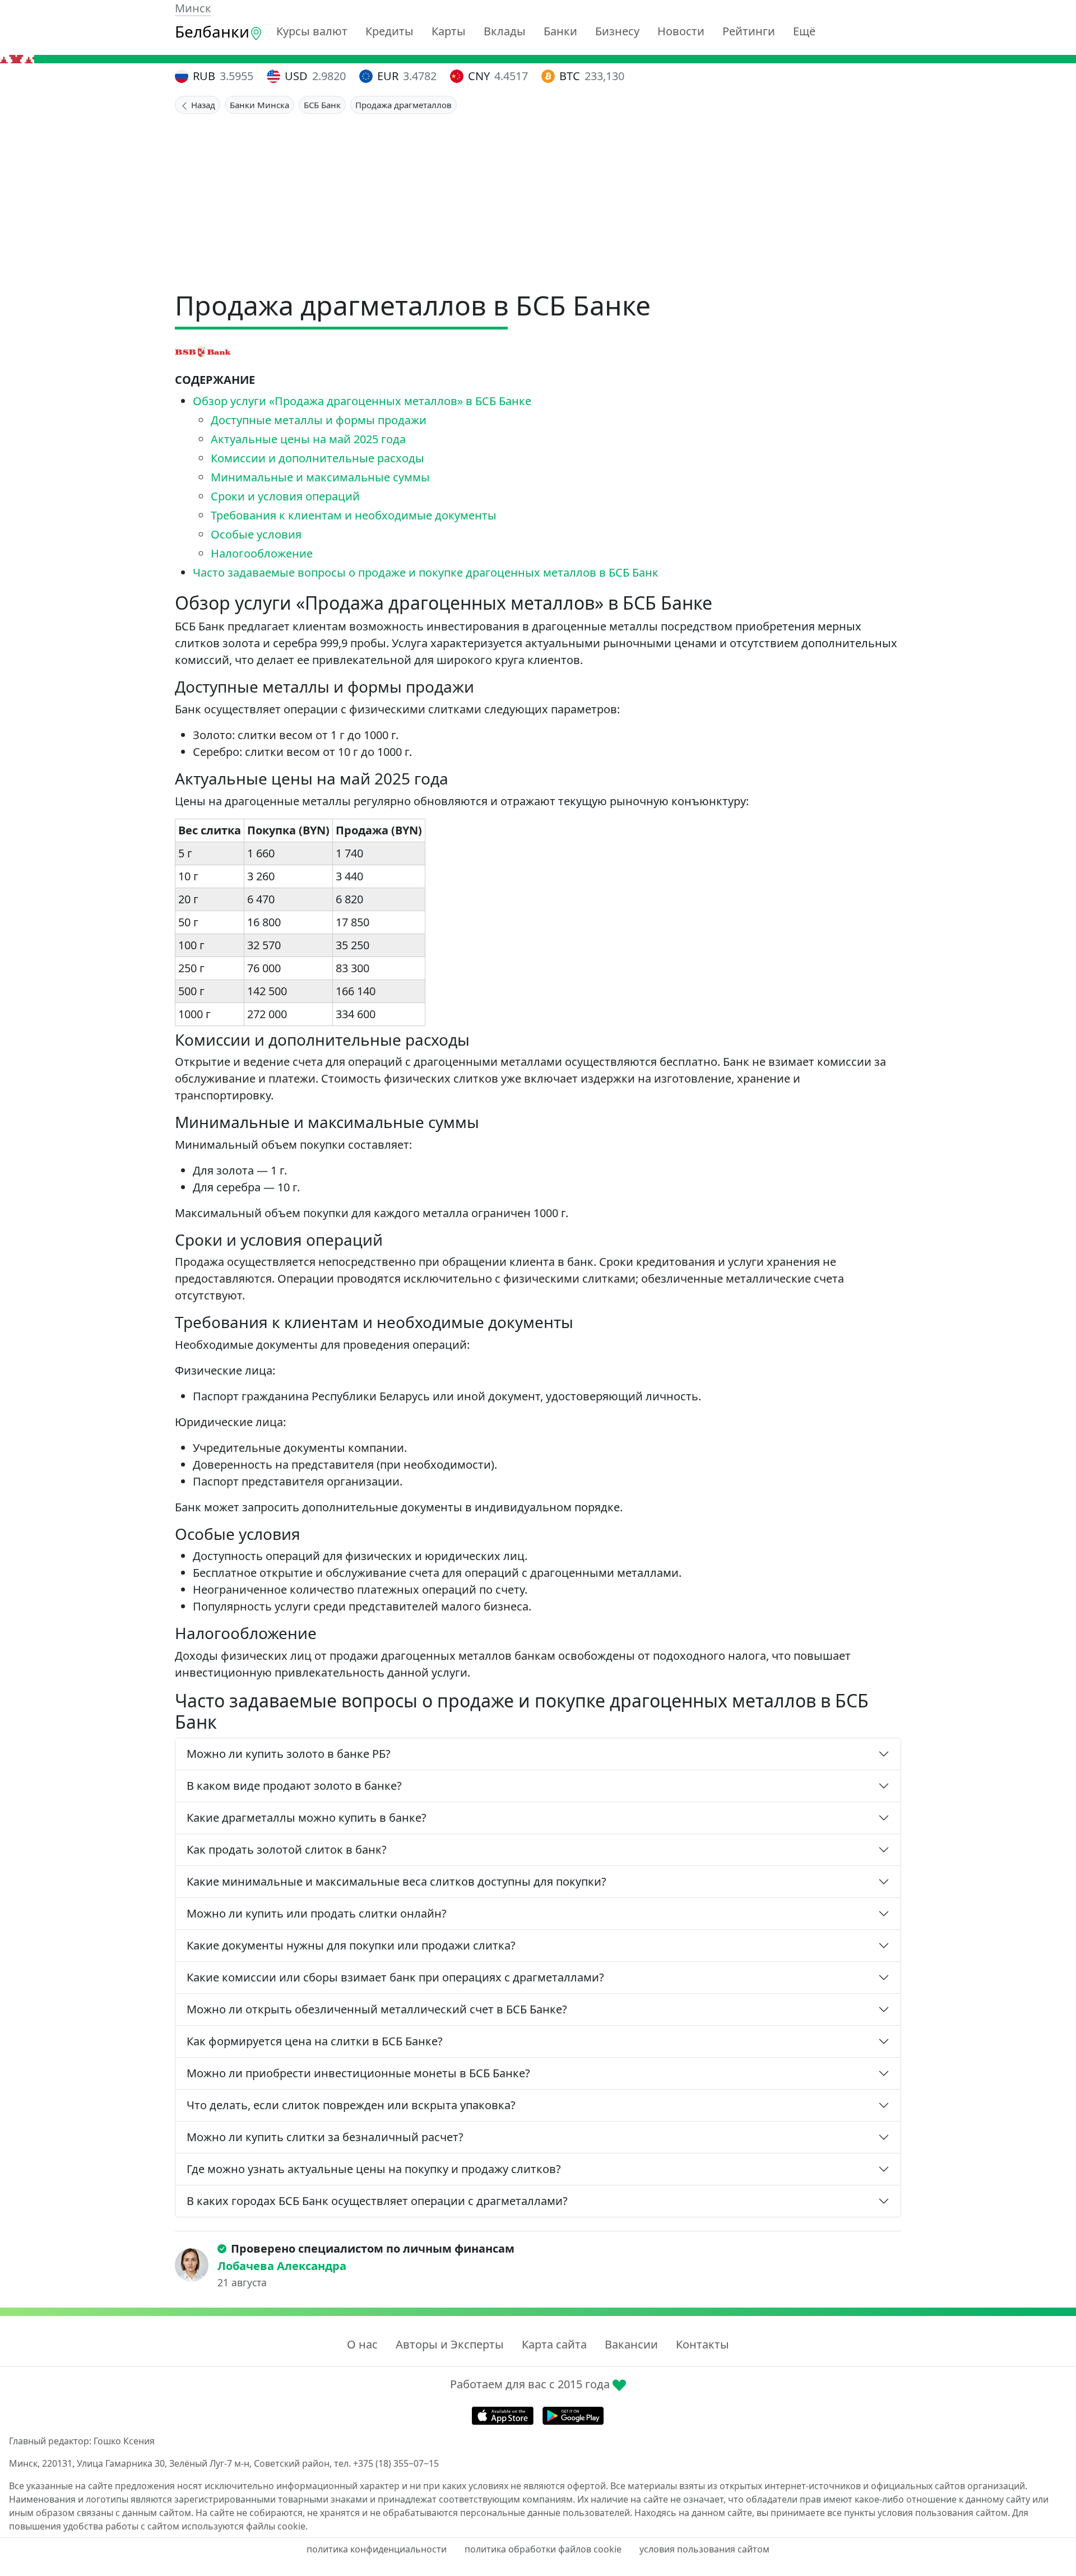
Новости (681, 31)
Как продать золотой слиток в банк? (287, 1849)
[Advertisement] (538, 198)
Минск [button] (193, 8)
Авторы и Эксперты (450, 2344)
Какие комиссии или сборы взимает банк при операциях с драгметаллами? (395, 1977)
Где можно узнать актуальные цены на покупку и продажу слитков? (374, 2169)
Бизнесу (617, 31)
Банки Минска (259, 105)
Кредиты (389, 31)
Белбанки (212, 31)
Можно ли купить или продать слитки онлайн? (317, 1913)
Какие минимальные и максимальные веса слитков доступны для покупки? (396, 1881)
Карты (449, 31)
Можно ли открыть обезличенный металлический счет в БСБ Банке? (377, 2009)
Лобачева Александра (282, 2266)
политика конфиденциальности (377, 2549)
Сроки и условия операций (285, 496)
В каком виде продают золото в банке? (294, 1786)
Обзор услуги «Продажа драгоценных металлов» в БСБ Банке (362, 401)
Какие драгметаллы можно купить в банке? (307, 1818)
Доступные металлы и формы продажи (319, 420)
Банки (560, 31)
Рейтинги (749, 31)
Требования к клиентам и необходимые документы (354, 515)
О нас (362, 2344)
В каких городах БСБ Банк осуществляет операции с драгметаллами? (377, 2201)
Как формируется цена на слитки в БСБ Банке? (315, 2041)
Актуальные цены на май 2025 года (308, 439)
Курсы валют (312, 31)
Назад (202, 105)
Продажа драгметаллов (403, 105)
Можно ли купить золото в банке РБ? (289, 1754)
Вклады (505, 31)
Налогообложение (262, 553)
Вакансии (631, 2344)
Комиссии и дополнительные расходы (317, 458)
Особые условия (256, 534)
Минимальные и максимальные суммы (320, 477)
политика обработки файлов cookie (543, 2549)
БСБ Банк (322, 105)
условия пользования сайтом (704, 2549)
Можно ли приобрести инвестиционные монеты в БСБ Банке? (358, 2073)
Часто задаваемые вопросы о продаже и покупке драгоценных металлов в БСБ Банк (426, 572)
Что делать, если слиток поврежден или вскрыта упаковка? (351, 2105)
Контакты (702, 2344)
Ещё (804, 31)
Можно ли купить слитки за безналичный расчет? (325, 2137)
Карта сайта (554, 2344)
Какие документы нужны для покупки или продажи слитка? (351, 1945)
